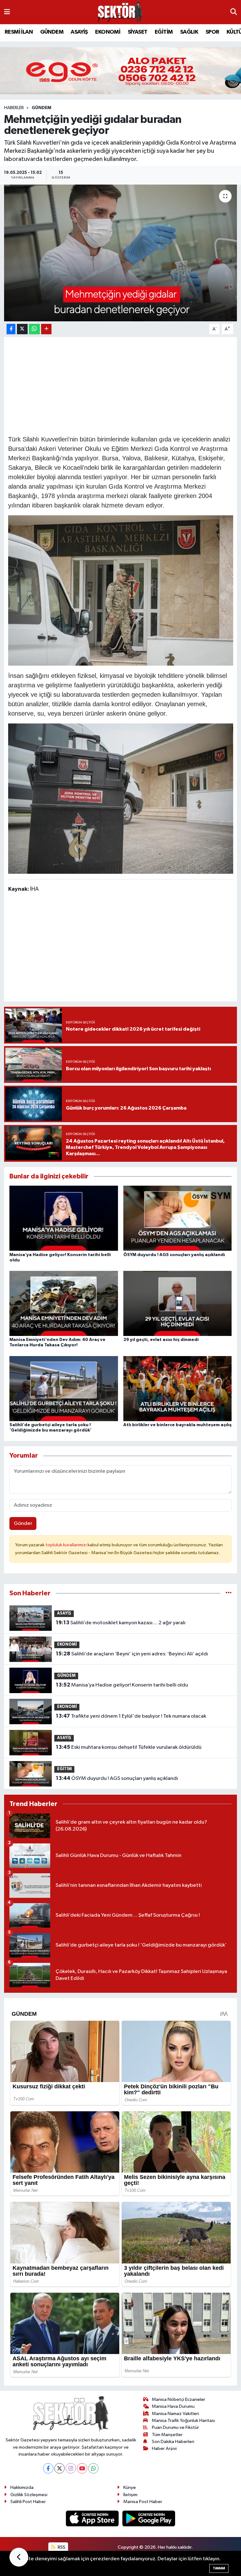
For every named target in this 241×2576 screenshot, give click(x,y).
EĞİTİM (164, 32)
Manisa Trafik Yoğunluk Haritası (183, 2421)
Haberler (14, 108)
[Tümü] (229, 1593)
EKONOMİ (108, 32)
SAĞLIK (189, 32)
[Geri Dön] (19, 2557)
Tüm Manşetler (167, 2435)
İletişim (130, 2495)
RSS (61, 2547)
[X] (59, 2468)
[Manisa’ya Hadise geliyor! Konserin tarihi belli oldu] (64, 1218)
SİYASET (138, 32)
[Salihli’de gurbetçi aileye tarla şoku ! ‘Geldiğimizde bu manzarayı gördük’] (64, 1388)
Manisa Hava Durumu (173, 2406)
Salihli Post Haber (28, 2502)
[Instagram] (71, 2468)
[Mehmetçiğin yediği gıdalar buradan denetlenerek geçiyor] (121, 253)
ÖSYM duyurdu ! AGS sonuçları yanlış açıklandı (174, 1255)
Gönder (23, 1523)
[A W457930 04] (121, 590)
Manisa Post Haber (143, 2502)
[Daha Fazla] (46, 329)
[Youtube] (82, 2468)
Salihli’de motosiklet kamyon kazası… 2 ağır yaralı (121, 1623)
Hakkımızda (22, 2487)
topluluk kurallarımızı (67, 1545)
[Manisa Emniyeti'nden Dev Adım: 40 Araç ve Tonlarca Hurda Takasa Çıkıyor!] (64, 1303)
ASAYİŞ (79, 32)
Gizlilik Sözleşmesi (29, 2495)
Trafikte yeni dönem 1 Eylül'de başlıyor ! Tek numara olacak (131, 1716)
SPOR (212, 32)
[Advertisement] (122, 385)
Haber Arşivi (164, 2449)
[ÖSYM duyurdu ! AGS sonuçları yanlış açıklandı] (178, 1218)
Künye (130, 2487)
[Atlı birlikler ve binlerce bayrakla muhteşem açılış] (178, 1388)
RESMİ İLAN (19, 32)
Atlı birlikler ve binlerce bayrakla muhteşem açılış (177, 1425)
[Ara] (234, 12)
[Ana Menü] (7, 12)
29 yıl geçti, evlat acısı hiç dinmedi (161, 1340)
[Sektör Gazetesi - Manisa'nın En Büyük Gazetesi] (120, 12)
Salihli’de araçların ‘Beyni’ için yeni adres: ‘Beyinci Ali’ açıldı (132, 1654)
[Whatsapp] (93, 2468)
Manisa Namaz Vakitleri (175, 2414)
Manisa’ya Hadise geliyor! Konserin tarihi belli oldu (122, 1685)
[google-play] (149, 2518)
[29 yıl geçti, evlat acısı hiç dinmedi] (178, 1303)
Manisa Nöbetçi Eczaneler (179, 2399)
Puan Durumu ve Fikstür (175, 2427)
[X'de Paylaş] (22, 329)
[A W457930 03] (121, 798)
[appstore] (93, 2518)
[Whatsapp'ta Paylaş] (34, 329)
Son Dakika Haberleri (173, 2442)
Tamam (219, 2568)
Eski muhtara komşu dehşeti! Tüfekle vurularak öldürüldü (129, 1747)
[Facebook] (48, 2468)
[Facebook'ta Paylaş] (11, 329)
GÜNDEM (52, 32)
